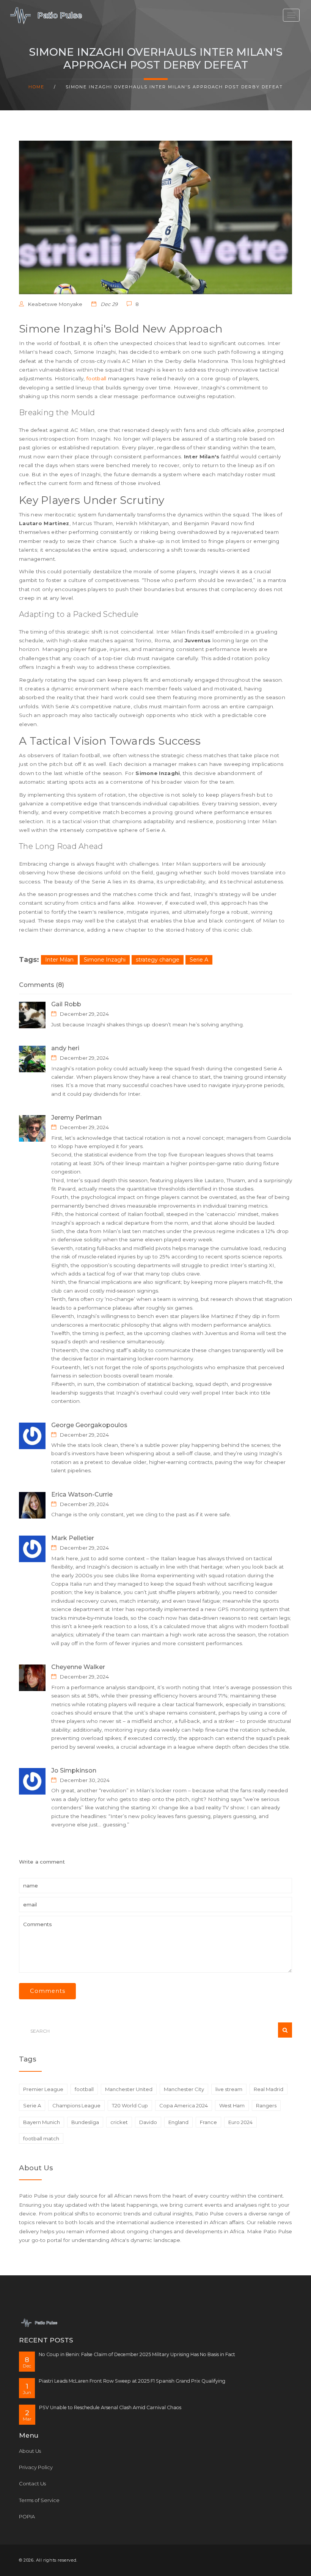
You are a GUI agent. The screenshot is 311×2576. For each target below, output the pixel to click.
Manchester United (129, 2089)
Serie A (199, 960)
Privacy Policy (36, 2467)
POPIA (27, 2516)
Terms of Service (39, 2500)
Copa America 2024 (184, 2105)
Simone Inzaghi (105, 960)
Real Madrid (269, 2089)
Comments (48, 1991)
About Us (30, 2451)
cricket (119, 2122)
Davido (148, 2122)
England (178, 2122)
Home (36, 87)
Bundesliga (85, 2122)
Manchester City (184, 2089)
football (96, 378)
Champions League (76, 2105)
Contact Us (32, 2483)
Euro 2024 (240, 2122)
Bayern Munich (42, 2122)
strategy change (158, 960)
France (208, 2122)
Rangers (266, 2105)
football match (41, 2138)
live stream (229, 2089)
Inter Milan (59, 960)
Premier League (43, 2089)
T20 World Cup (130, 2105)
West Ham (232, 2105)
